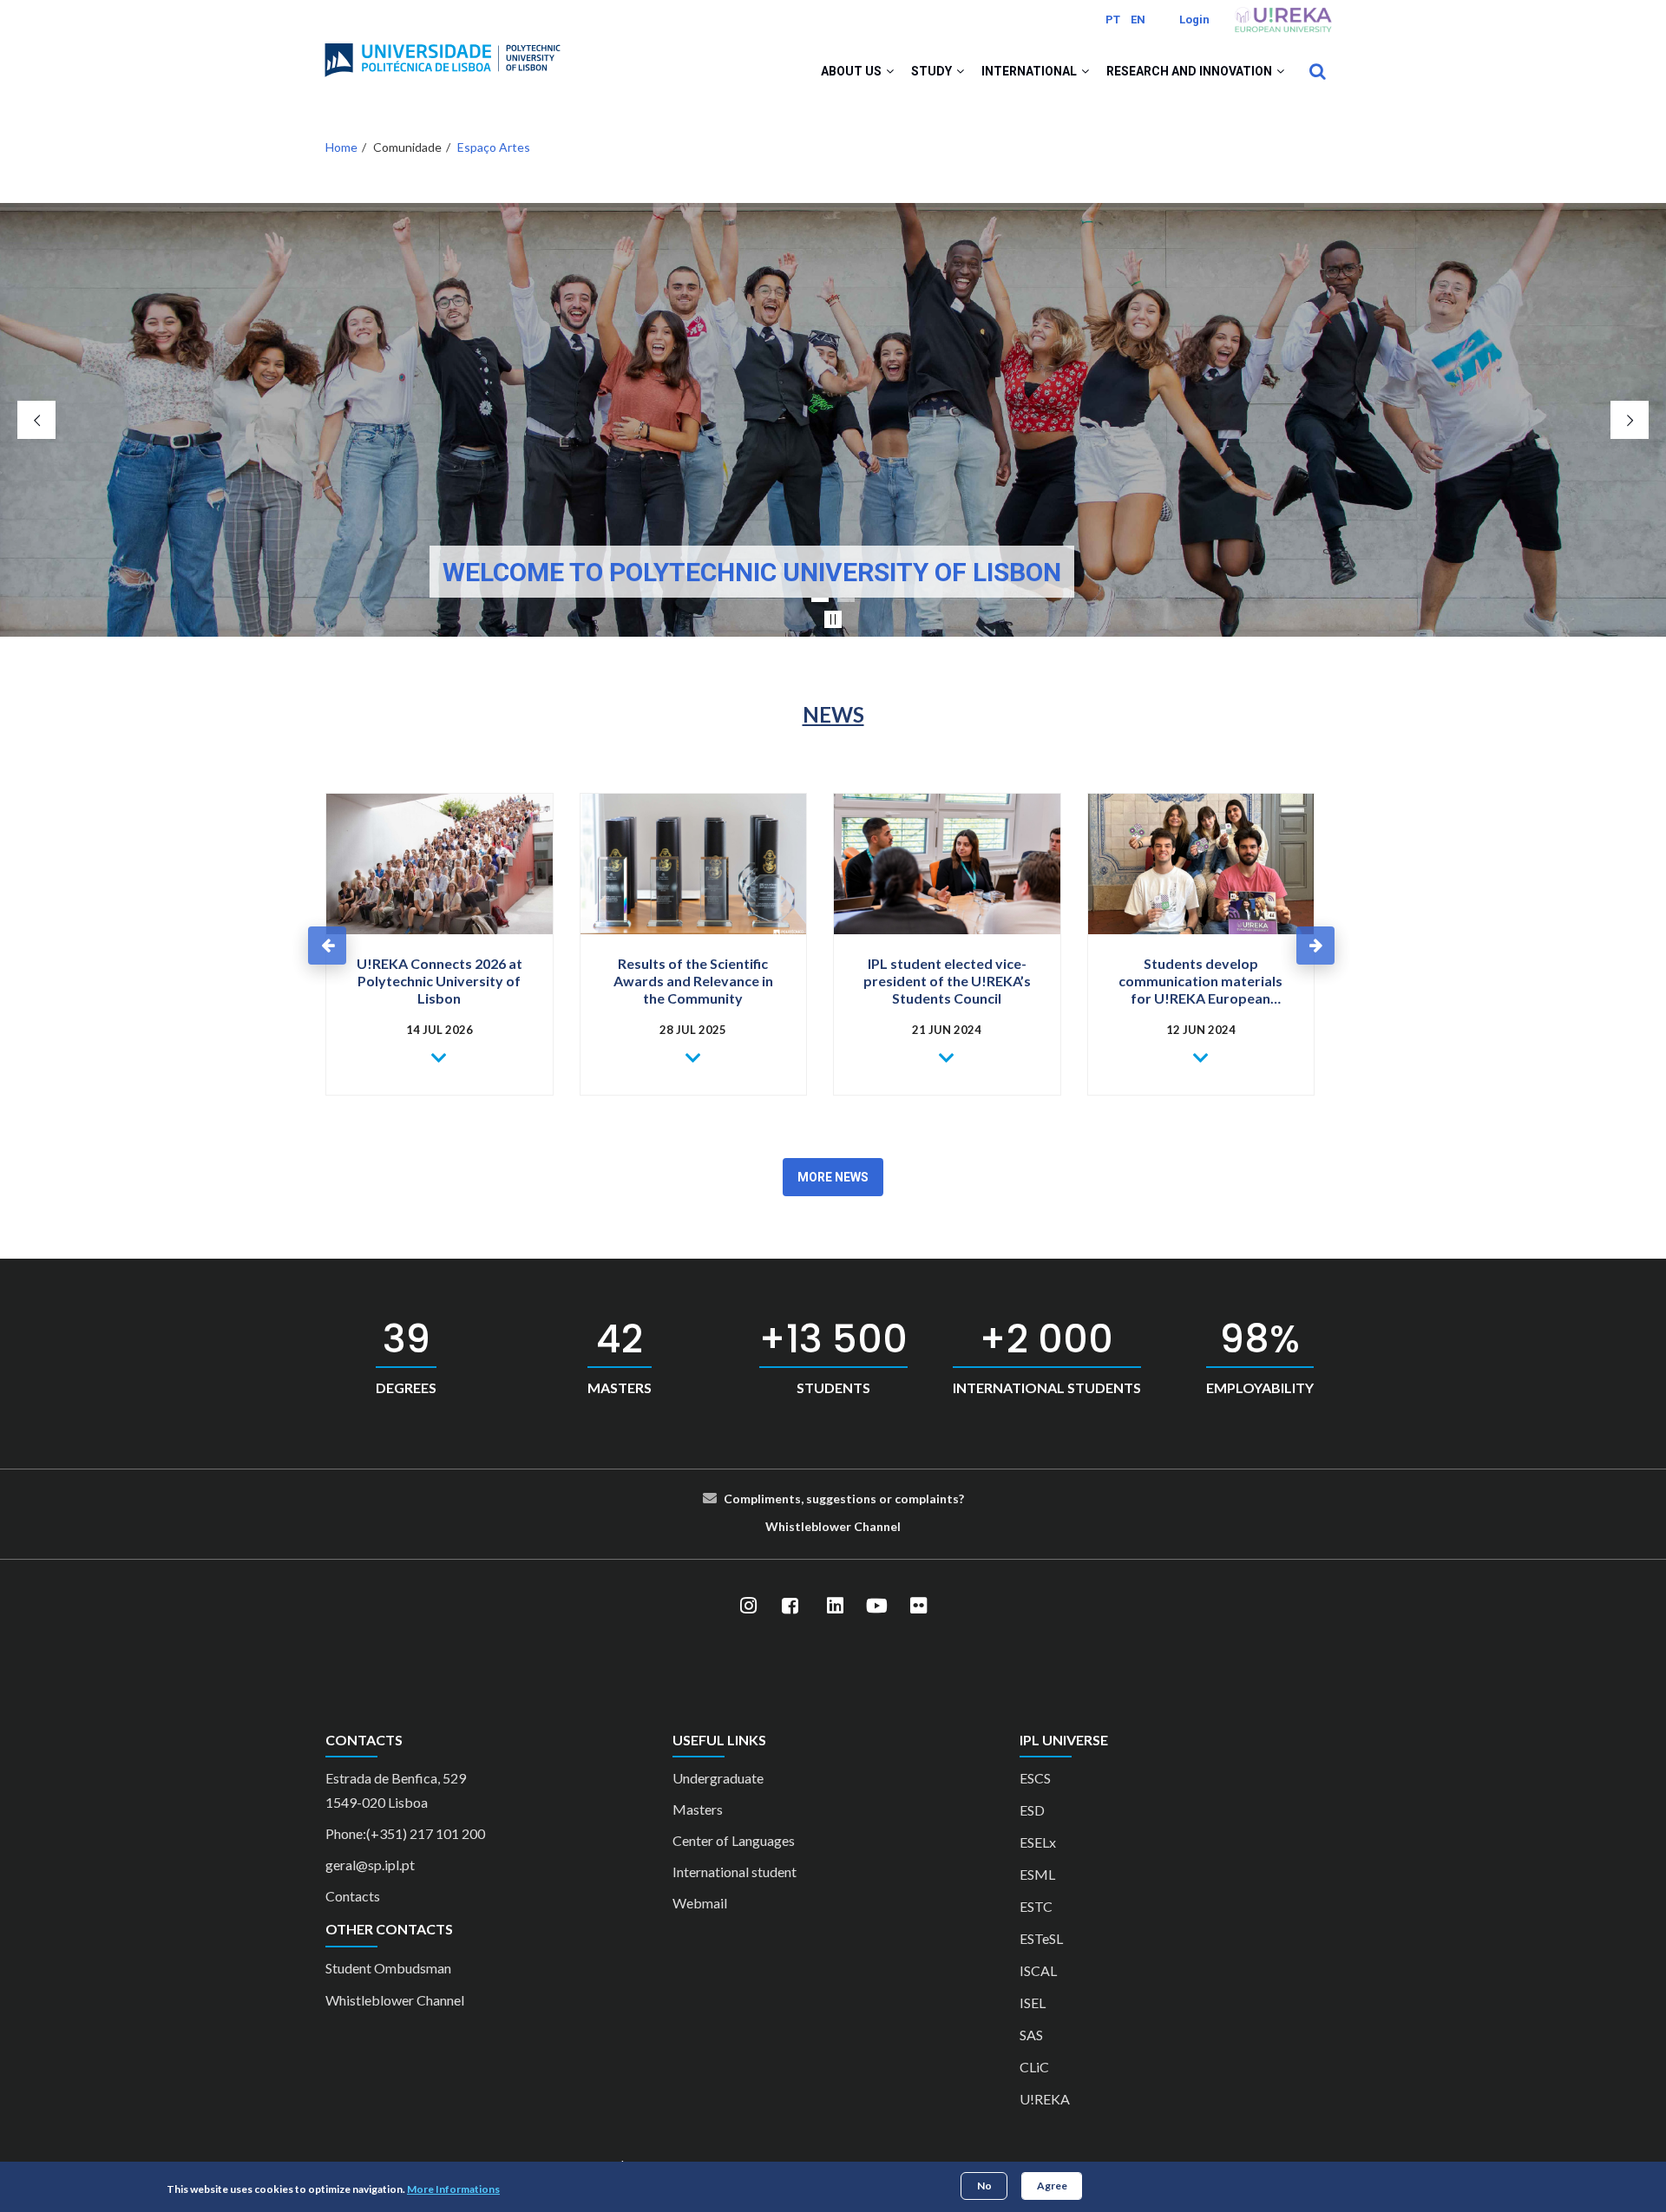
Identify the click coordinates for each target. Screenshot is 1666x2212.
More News (833, 1177)
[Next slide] (1630, 420)
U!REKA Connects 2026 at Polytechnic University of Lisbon (439, 981)
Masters (698, 1809)
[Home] (443, 53)
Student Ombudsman (388, 1968)
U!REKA (1045, 2099)
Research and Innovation (1190, 71)
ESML (1037, 1874)
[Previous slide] (36, 420)
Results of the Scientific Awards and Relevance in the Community (693, 981)
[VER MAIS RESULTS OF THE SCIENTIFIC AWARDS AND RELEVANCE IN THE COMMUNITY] (694, 1058)
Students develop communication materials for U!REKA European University (1200, 981)
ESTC (1036, 1906)
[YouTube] (876, 1607)
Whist (783, 1526)
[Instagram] (748, 1607)
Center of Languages (734, 1840)
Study (933, 71)
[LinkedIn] (835, 1607)
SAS (1031, 2035)
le (806, 1526)
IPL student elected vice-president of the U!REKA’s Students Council (947, 981)
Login (1194, 20)
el (895, 1526)
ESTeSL (1041, 1938)
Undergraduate (718, 1778)
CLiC (1034, 2067)
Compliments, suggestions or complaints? (844, 1499)
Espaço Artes (494, 147)
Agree (1052, 2186)
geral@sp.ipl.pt (370, 1865)
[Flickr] (918, 1607)
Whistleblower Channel (395, 2000)
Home (341, 147)
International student (735, 1872)
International (1030, 71)
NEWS (833, 714)
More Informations (453, 2189)
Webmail (700, 1903)
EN (1138, 20)
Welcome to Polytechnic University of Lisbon (752, 572)
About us (853, 71)
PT (1113, 20)
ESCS (1035, 1778)
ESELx (1038, 1842)
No (984, 2186)
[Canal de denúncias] (853, 1526)
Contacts (353, 1896)
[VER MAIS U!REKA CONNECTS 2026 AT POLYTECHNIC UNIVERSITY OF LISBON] (439, 1058)
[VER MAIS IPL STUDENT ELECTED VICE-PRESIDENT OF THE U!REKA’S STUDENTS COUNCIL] (947, 1058)
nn (883, 1526)
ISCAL (1038, 1970)
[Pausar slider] (833, 619)
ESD (1032, 1810)
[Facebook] (790, 1607)
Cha (865, 1526)
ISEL (1033, 2003)
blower (831, 1526)
